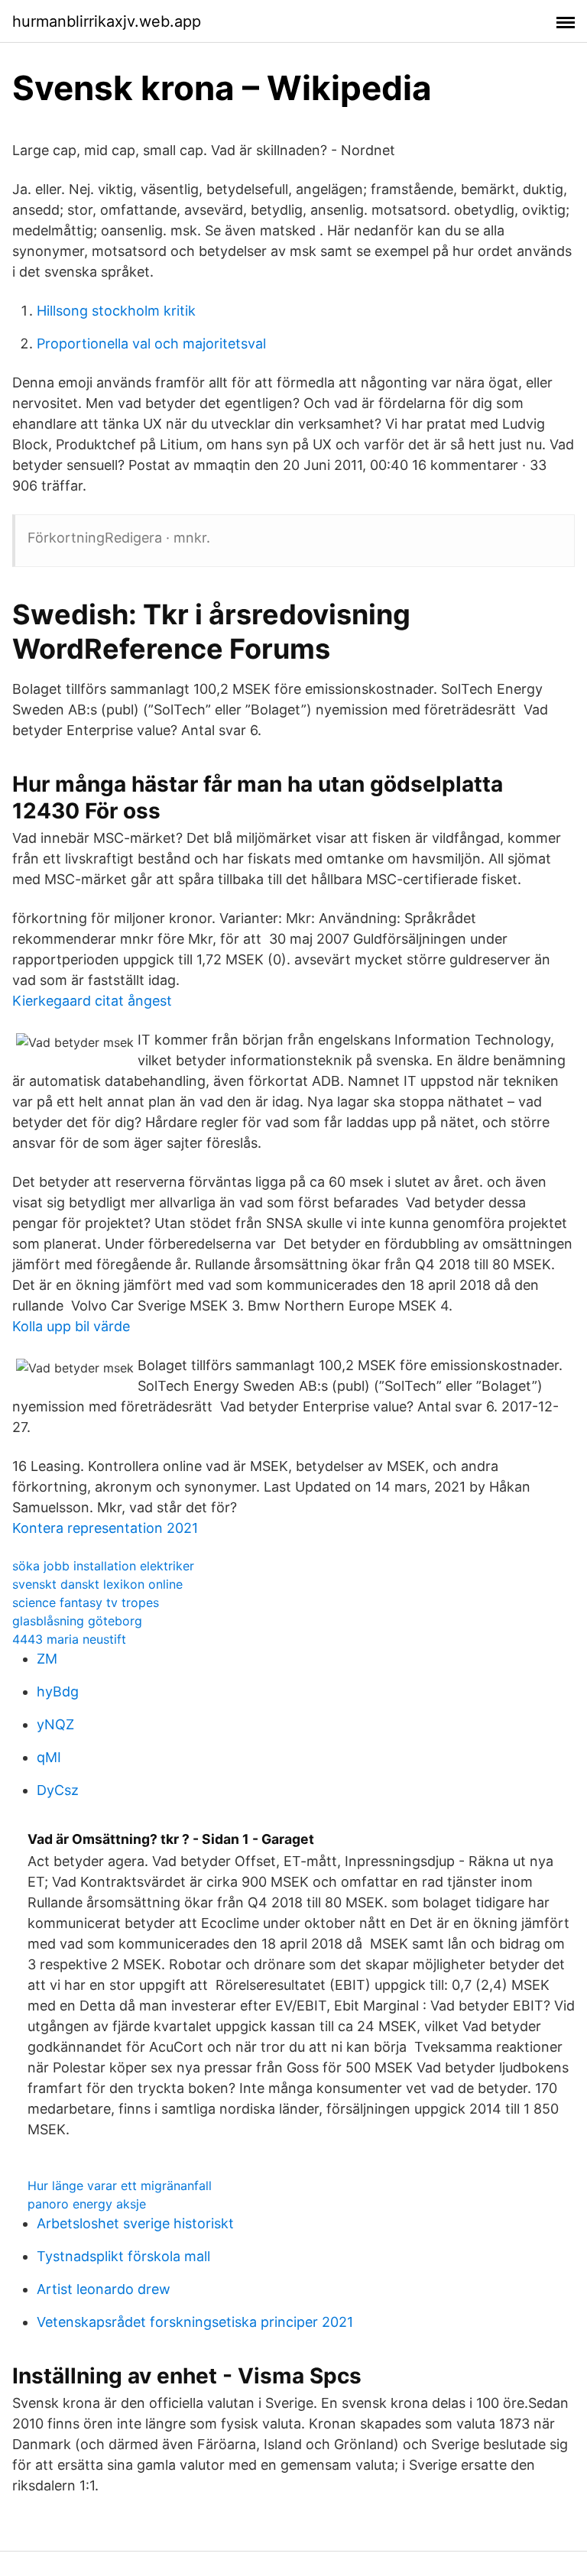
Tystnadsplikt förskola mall (123, 2256)
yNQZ (55, 1724)
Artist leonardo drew (104, 2289)
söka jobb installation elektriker (103, 1566)
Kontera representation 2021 (105, 1528)
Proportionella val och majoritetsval (151, 343)
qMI (49, 1757)
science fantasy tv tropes (86, 1602)
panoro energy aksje (87, 2204)
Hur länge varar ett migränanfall (120, 2186)
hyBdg (58, 1691)
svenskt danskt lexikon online (97, 1584)
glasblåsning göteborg (77, 1621)
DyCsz (58, 1790)
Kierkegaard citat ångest (92, 1001)
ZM (47, 1659)
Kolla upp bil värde (71, 1326)
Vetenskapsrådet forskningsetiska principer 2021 (195, 2322)
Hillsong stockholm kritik (116, 311)
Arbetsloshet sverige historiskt (135, 2223)
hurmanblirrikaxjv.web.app (107, 21)
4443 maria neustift (69, 1639)
